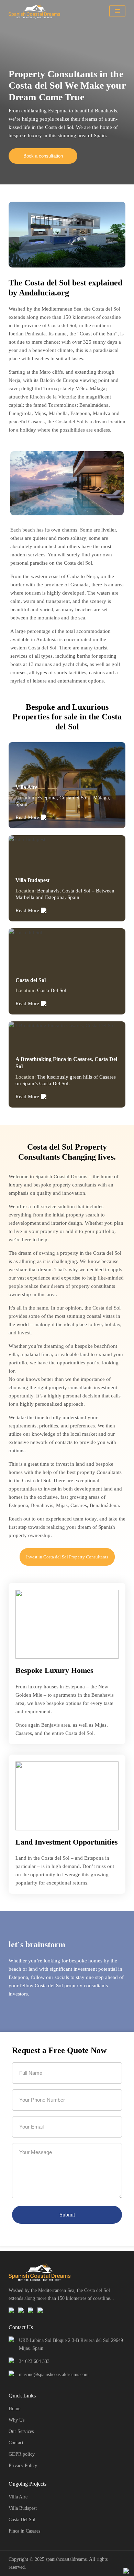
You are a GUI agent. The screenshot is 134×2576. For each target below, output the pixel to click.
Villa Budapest (23, 2508)
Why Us (16, 2420)
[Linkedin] (41, 2310)
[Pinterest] (31, 2310)
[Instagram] (21, 2310)
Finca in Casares (24, 2531)
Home (14, 2409)
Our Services (21, 2431)
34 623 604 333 (34, 2361)
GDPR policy (22, 2454)
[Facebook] (12, 2310)
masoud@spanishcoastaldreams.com (54, 2375)
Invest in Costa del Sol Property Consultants (67, 1557)
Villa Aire (18, 2497)
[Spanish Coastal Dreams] (36, 11)
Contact (16, 2443)
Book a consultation (43, 156)
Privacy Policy (23, 2466)
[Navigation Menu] (117, 11)
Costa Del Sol (22, 2520)
